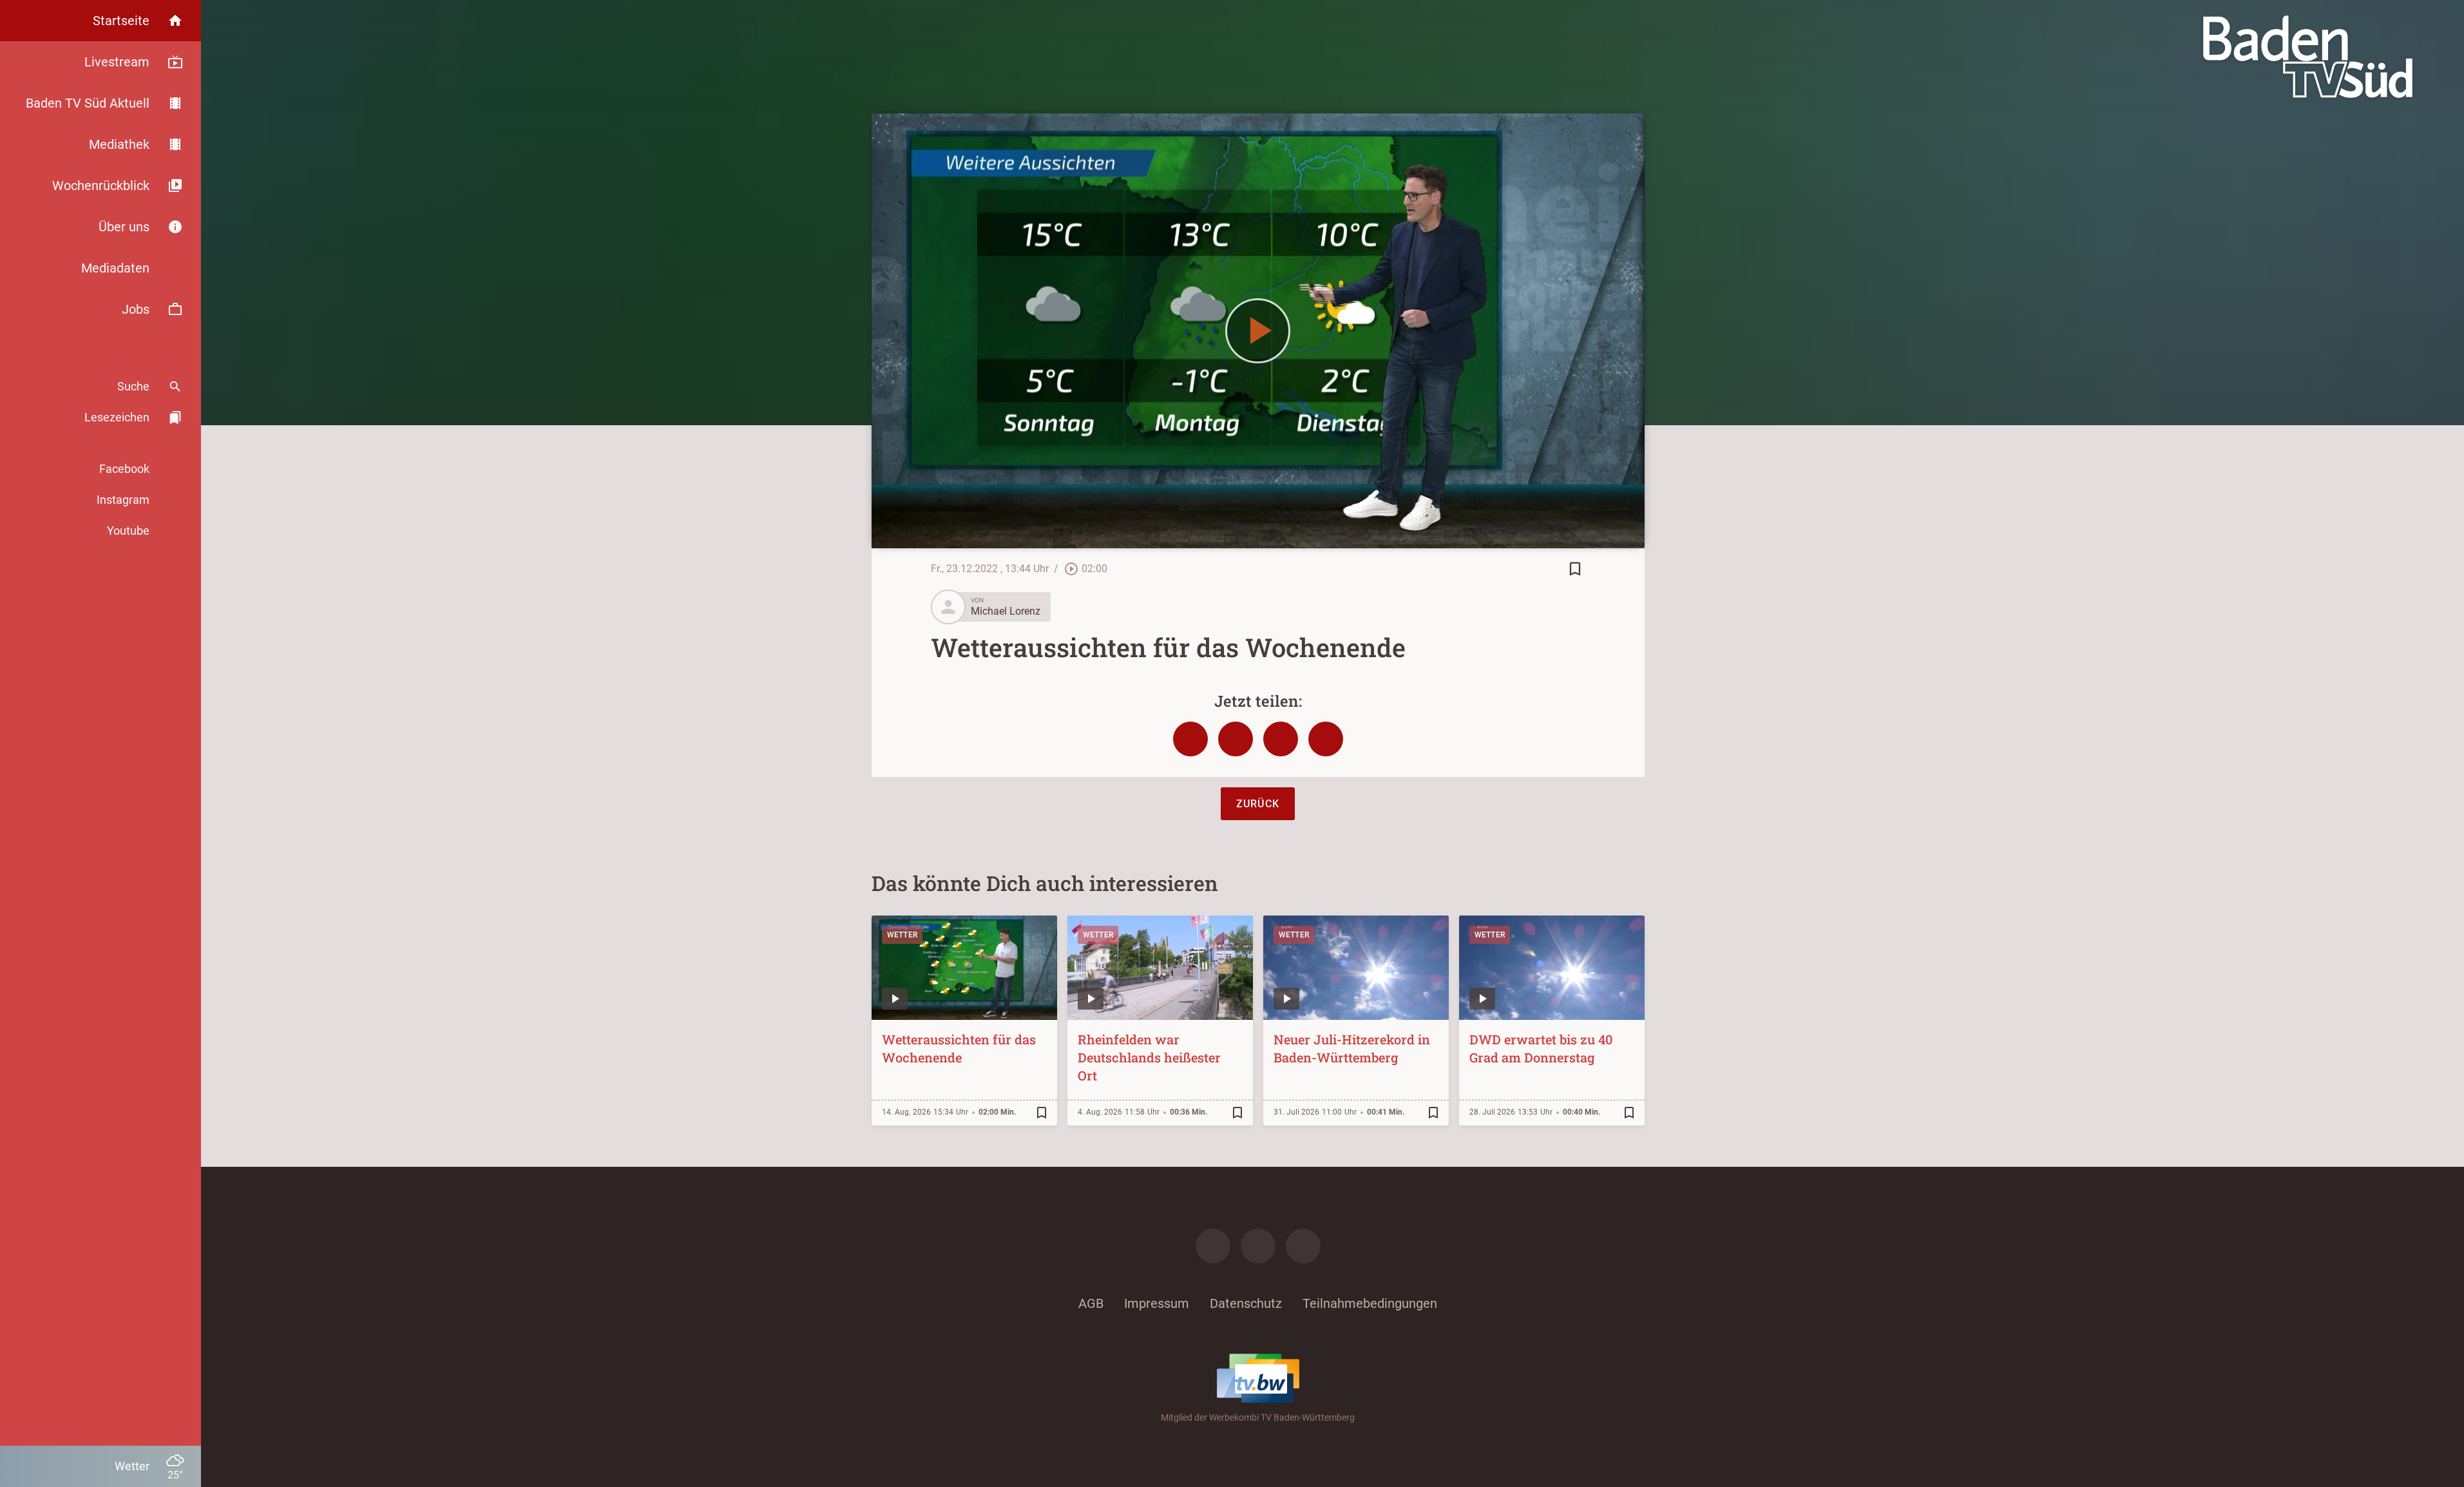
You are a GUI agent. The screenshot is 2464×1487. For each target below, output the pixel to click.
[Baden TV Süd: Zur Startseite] (2308, 57)
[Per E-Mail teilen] (1326, 739)
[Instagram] (1258, 1246)
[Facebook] (1213, 1246)
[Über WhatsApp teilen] (1281, 739)
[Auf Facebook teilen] (1190, 739)
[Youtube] (1303, 1246)
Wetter (903, 935)
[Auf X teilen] (1236, 739)
